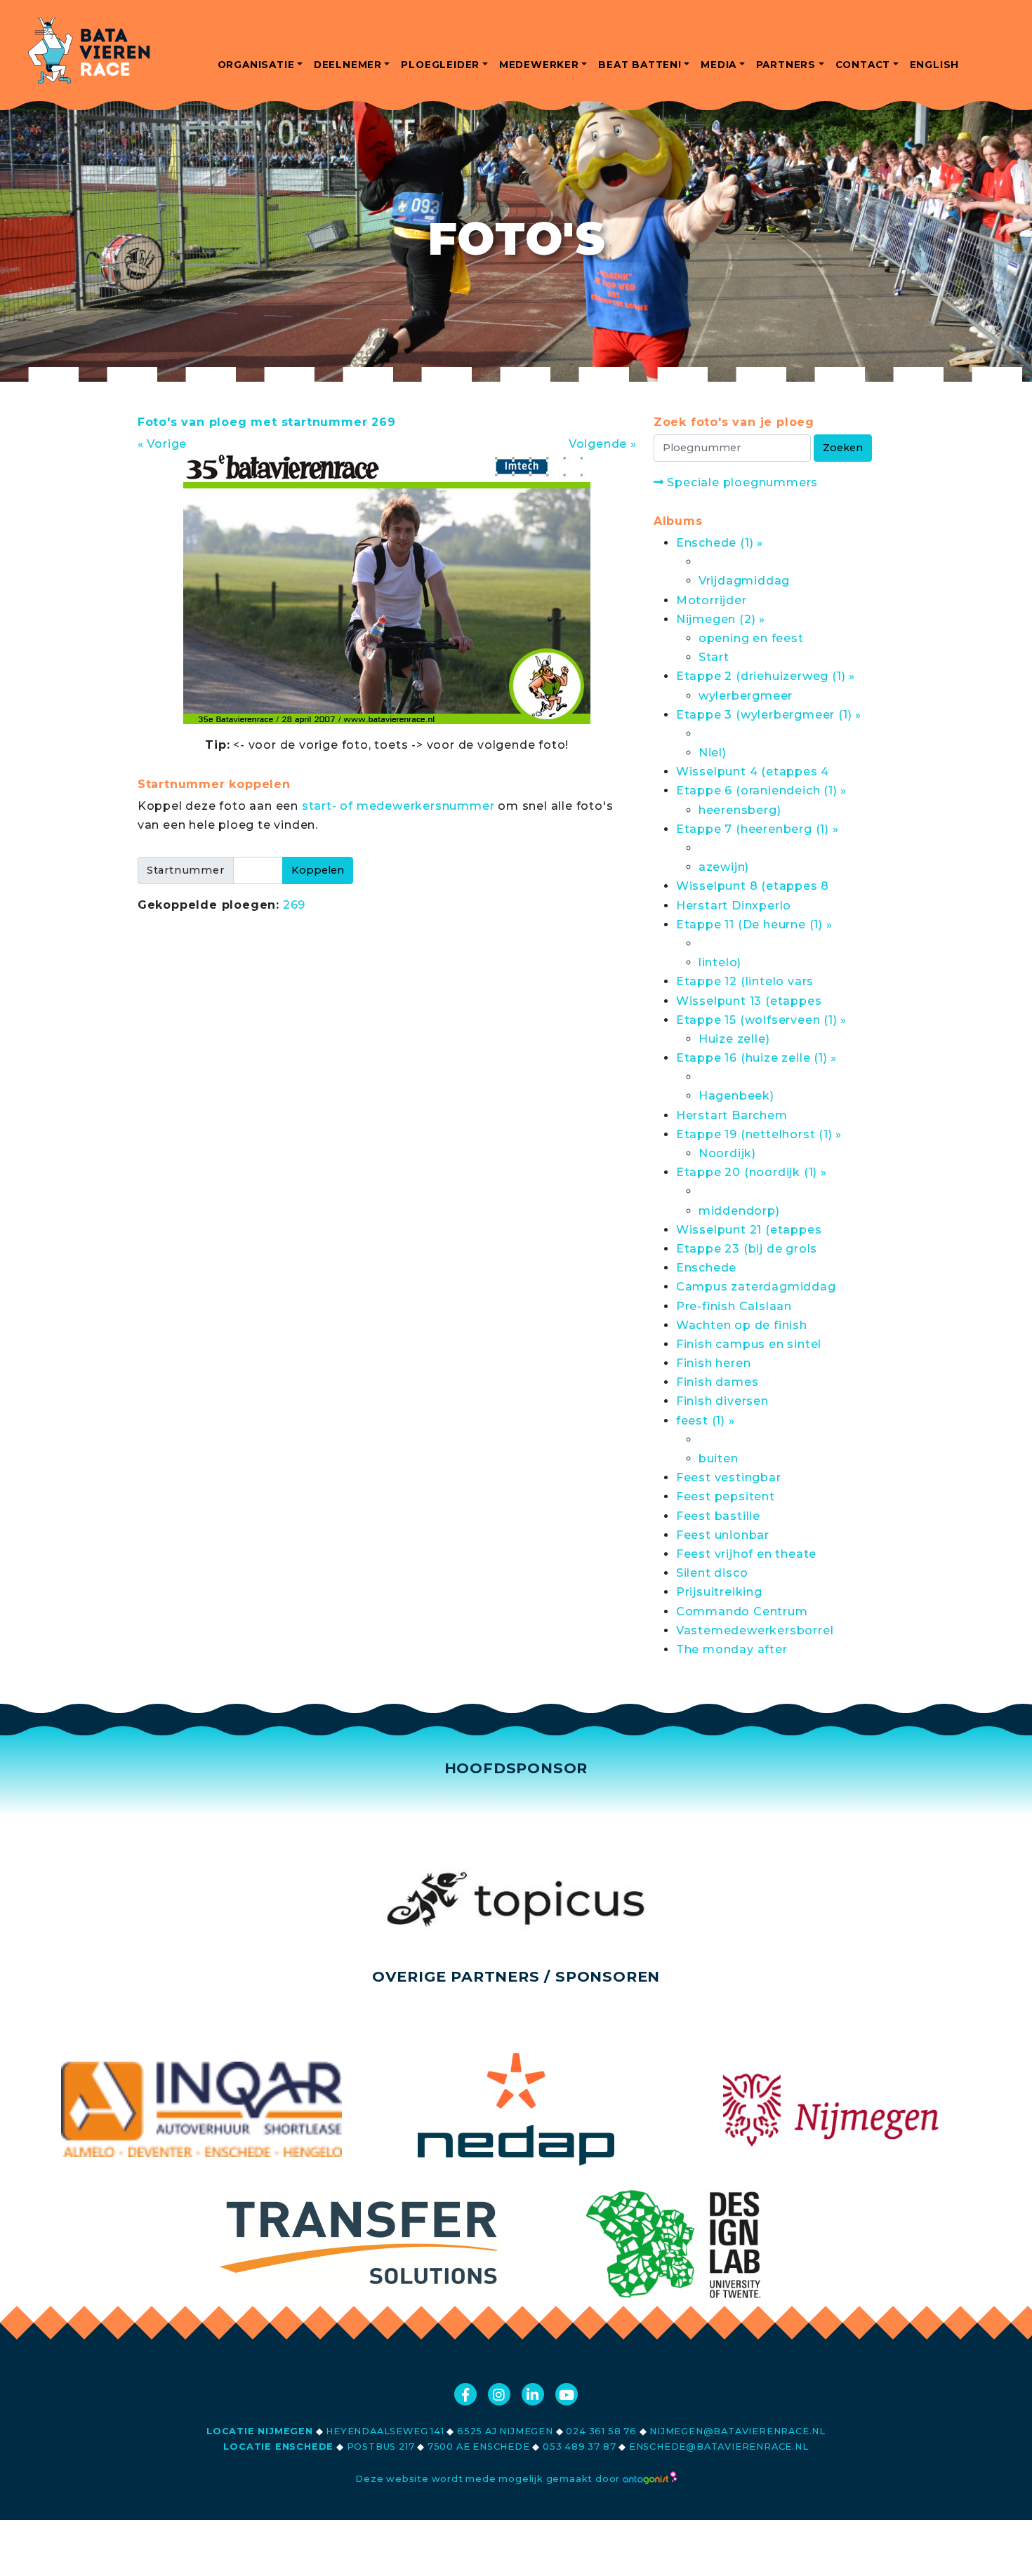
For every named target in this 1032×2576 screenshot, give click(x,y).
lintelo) (720, 962)
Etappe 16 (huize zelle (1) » (756, 1058)
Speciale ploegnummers (741, 482)
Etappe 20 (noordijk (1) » (752, 1172)
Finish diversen (722, 1401)
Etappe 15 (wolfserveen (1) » (761, 1020)
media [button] (719, 65)
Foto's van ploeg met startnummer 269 (267, 422)
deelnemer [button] (348, 65)
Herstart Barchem (732, 1115)
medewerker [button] (539, 65)
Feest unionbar (723, 1535)
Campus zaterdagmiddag (756, 1287)
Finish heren (714, 1363)
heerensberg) (740, 810)
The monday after (732, 1649)
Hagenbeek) (736, 1096)
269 (294, 905)
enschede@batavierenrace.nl (719, 2447)
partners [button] (786, 65)
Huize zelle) (734, 1039)
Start (714, 657)
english (935, 65)
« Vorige (162, 444)
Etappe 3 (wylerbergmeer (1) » (769, 715)
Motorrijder (712, 600)
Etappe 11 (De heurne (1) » (754, 925)
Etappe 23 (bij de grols (747, 1249)
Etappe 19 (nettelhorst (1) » (759, 1134)
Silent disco (712, 1573)
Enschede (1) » (720, 543)
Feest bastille (718, 1516)
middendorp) (739, 1211)
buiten (719, 1459)
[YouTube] (567, 2394)
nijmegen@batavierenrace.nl (737, 2431)
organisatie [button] (256, 65)
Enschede (706, 1268)
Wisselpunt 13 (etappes (749, 1001)
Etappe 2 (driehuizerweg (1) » (766, 676)
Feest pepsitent (726, 1496)
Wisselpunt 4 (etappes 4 (753, 772)
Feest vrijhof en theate (746, 1554)
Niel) (713, 753)
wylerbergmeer (746, 696)
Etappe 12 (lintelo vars (745, 981)
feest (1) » (706, 1421)
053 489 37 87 (579, 2447)
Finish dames (717, 1382)
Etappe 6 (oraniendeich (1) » (761, 790)
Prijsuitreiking (719, 1592)
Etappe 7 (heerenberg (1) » (758, 829)
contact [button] (863, 65)
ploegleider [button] (440, 65)
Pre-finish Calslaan (734, 1306)
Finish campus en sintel (749, 1344)
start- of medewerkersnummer (398, 806)
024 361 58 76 (601, 2431)
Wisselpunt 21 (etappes (749, 1230)
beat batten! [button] (640, 65)
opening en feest (751, 638)
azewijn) (724, 867)
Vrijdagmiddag (744, 581)
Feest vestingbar (729, 1477)
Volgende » (603, 444)
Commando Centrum (742, 1611)
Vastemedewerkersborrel (755, 1630)
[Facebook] (465, 2394)
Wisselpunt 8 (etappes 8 (753, 886)
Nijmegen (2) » (721, 619)
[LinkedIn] (533, 2394)
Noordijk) (727, 1153)
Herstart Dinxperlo (734, 906)
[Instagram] (499, 2394)
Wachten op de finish (742, 1325)
